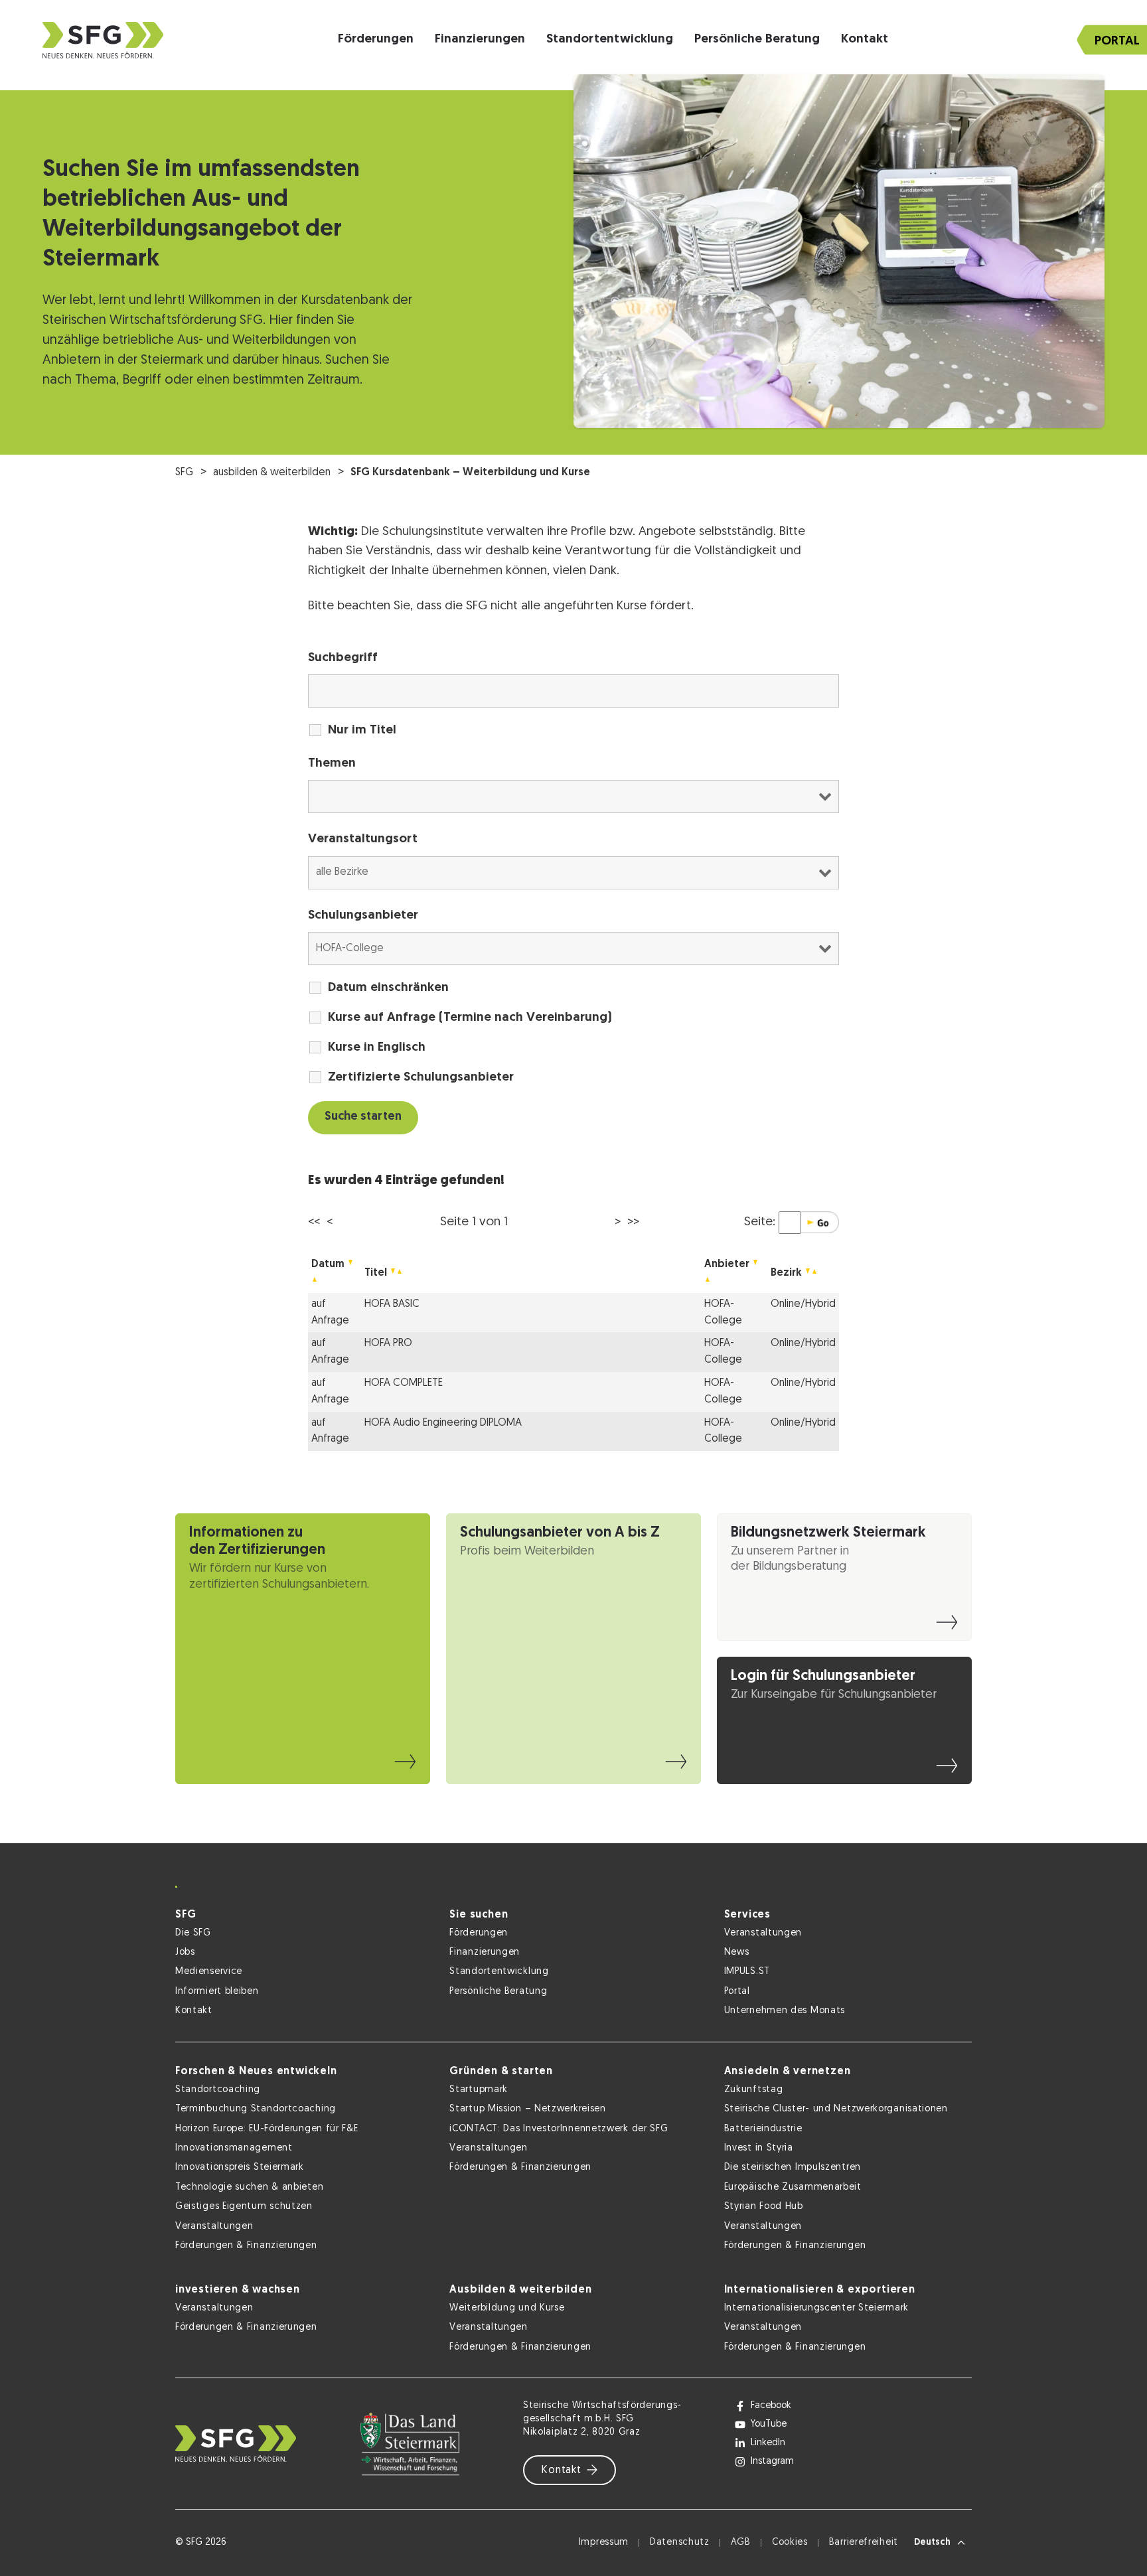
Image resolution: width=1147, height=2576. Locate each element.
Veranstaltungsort (363, 839)
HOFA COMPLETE (404, 1383)
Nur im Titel (362, 730)
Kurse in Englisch (377, 1048)
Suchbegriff (343, 658)
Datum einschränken (388, 988)
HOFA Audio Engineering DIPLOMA (443, 1423)
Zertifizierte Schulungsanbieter (421, 1078)
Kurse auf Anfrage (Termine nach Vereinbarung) (470, 1018)
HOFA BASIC (392, 1304)
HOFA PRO (388, 1343)
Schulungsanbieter (363, 916)
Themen (332, 764)
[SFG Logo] (103, 40)
